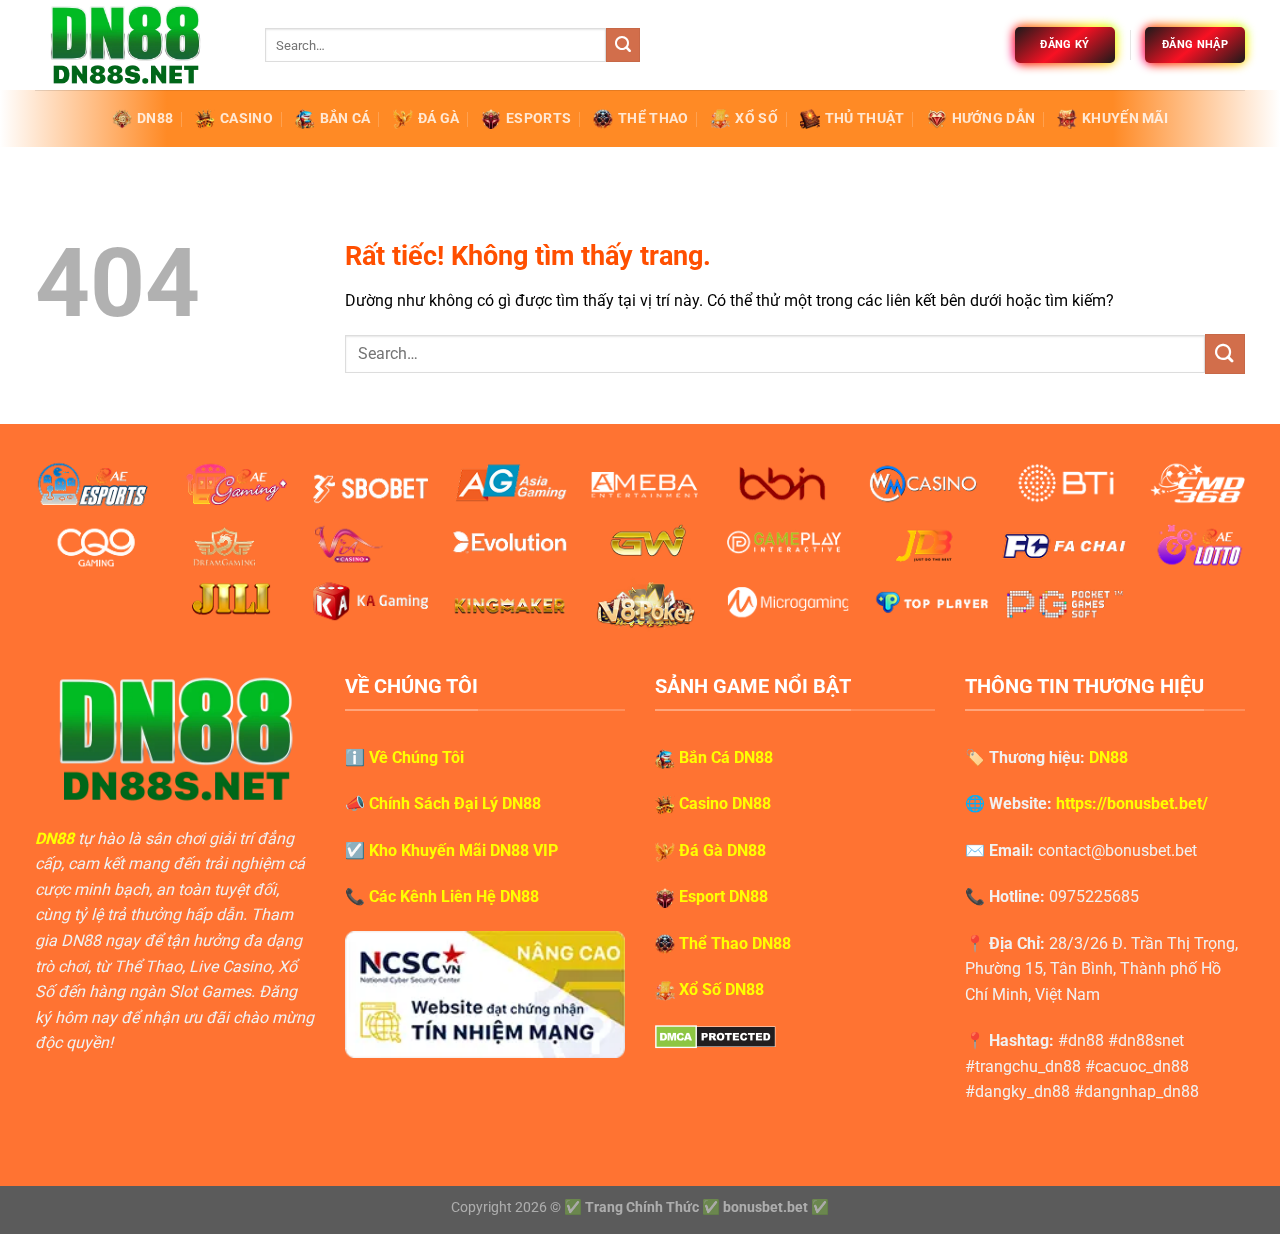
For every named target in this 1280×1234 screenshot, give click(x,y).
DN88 (155, 118)
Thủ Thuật (865, 118)
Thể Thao (653, 118)
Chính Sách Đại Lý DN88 (455, 803)
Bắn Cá (345, 118)
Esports (538, 118)
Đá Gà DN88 (722, 850)
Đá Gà (438, 118)
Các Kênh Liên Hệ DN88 (454, 896)
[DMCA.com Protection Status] (715, 1035)
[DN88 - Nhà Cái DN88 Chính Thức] (135, 45)
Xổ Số (756, 118)
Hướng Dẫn (994, 118)
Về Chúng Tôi (416, 757)
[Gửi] (623, 45)
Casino (246, 118)
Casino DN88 (725, 803)
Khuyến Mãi (1125, 118)
